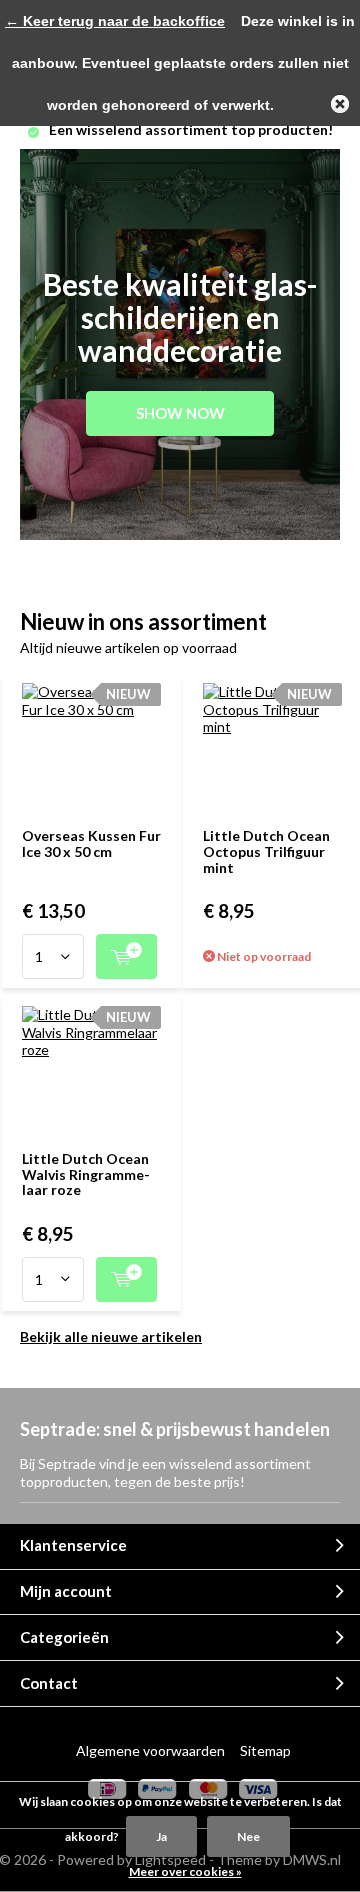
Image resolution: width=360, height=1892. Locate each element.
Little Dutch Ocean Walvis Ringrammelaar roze (86, 1174)
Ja (161, 1836)
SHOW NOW (180, 413)
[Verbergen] (340, 104)
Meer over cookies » (185, 1871)
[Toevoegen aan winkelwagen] (126, 956)
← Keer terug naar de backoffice (115, 21)
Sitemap (265, 1750)
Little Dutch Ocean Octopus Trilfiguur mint (266, 851)
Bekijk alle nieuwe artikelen (111, 1336)
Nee (248, 1836)
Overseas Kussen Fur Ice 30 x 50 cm (91, 843)
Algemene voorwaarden (150, 1750)
